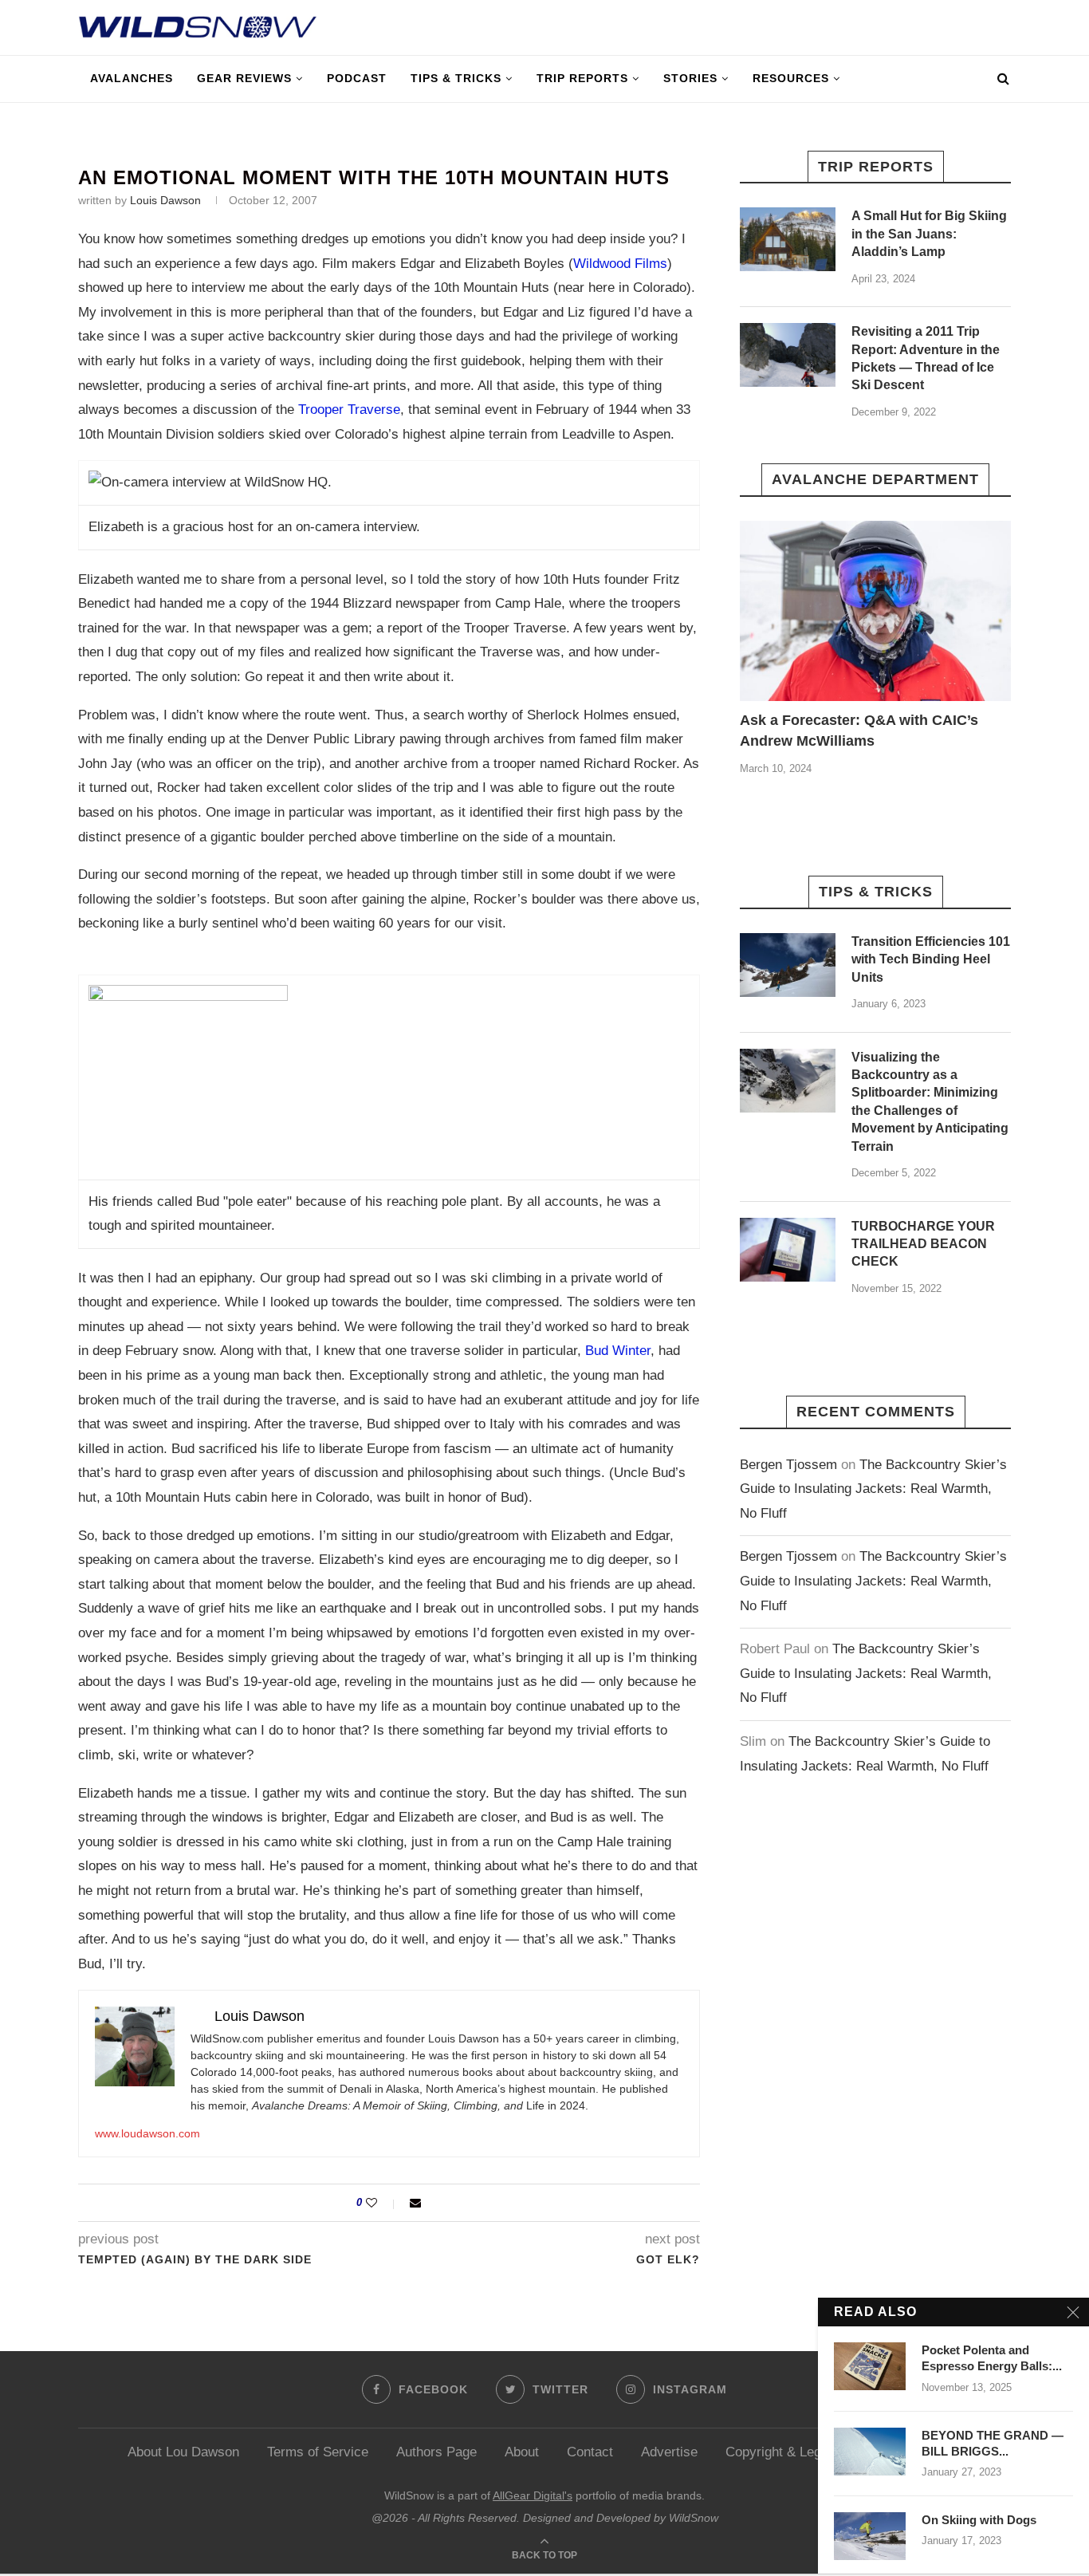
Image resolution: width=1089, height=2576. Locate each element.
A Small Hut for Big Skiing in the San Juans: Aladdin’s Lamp (929, 234)
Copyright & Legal (778, 2452)
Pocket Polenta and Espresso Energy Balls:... (992, 2358)
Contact (590, 2452)
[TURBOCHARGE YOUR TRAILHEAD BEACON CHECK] (788, 1250)
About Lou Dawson (183, 2452)
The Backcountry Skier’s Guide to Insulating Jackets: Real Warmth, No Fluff (873, 1489)
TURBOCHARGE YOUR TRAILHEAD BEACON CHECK (923, 1244)
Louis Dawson (165, 200)
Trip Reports (582, 78)
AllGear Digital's (533, 2495)
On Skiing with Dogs (979, 2520)
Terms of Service (318, 2452)
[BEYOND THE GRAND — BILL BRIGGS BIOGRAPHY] (870, 2452)
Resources (791, 78)
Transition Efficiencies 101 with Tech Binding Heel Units (931, 959)
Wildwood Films (620, 264)
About (522, 2452)
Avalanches (132, 78)
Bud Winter (618, 1351)
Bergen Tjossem (788, 1465)
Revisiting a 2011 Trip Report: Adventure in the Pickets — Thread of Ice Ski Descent (926, 358)
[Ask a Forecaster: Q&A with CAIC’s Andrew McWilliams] (875, 611)
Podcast (357, 78)
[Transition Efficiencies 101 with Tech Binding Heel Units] (788, 965)
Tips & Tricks (456, 78)
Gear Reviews (244, 78)
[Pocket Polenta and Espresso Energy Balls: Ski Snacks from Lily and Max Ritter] (870, 2366)
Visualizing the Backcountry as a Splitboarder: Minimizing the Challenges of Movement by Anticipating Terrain (930, 1102)
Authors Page (436, 2452)
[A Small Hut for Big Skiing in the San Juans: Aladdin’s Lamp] (788, 239)
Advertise (669, 2452)
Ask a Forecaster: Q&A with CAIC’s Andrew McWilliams (859, 730)
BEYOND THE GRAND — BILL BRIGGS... (993, 2443)
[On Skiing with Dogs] (870, 2536)
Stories (690, 78)
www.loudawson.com (147, 2133)
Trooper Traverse (349, 410)
